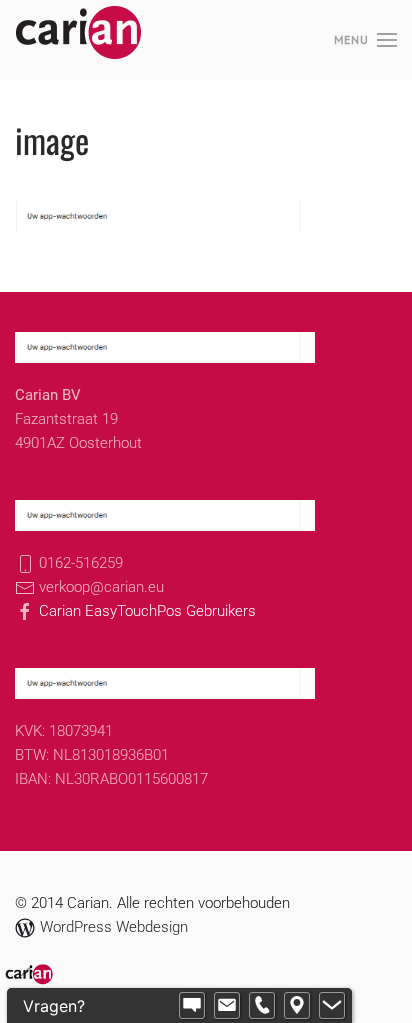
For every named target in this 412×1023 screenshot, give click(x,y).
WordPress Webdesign (114, 927)
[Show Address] (297, 1006)
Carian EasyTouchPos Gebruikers (145, 611)
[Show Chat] (192, 1006)
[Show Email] (227, 1006)
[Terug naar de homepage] (79, 40)
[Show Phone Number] (262, 1006)
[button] (365, 40)
